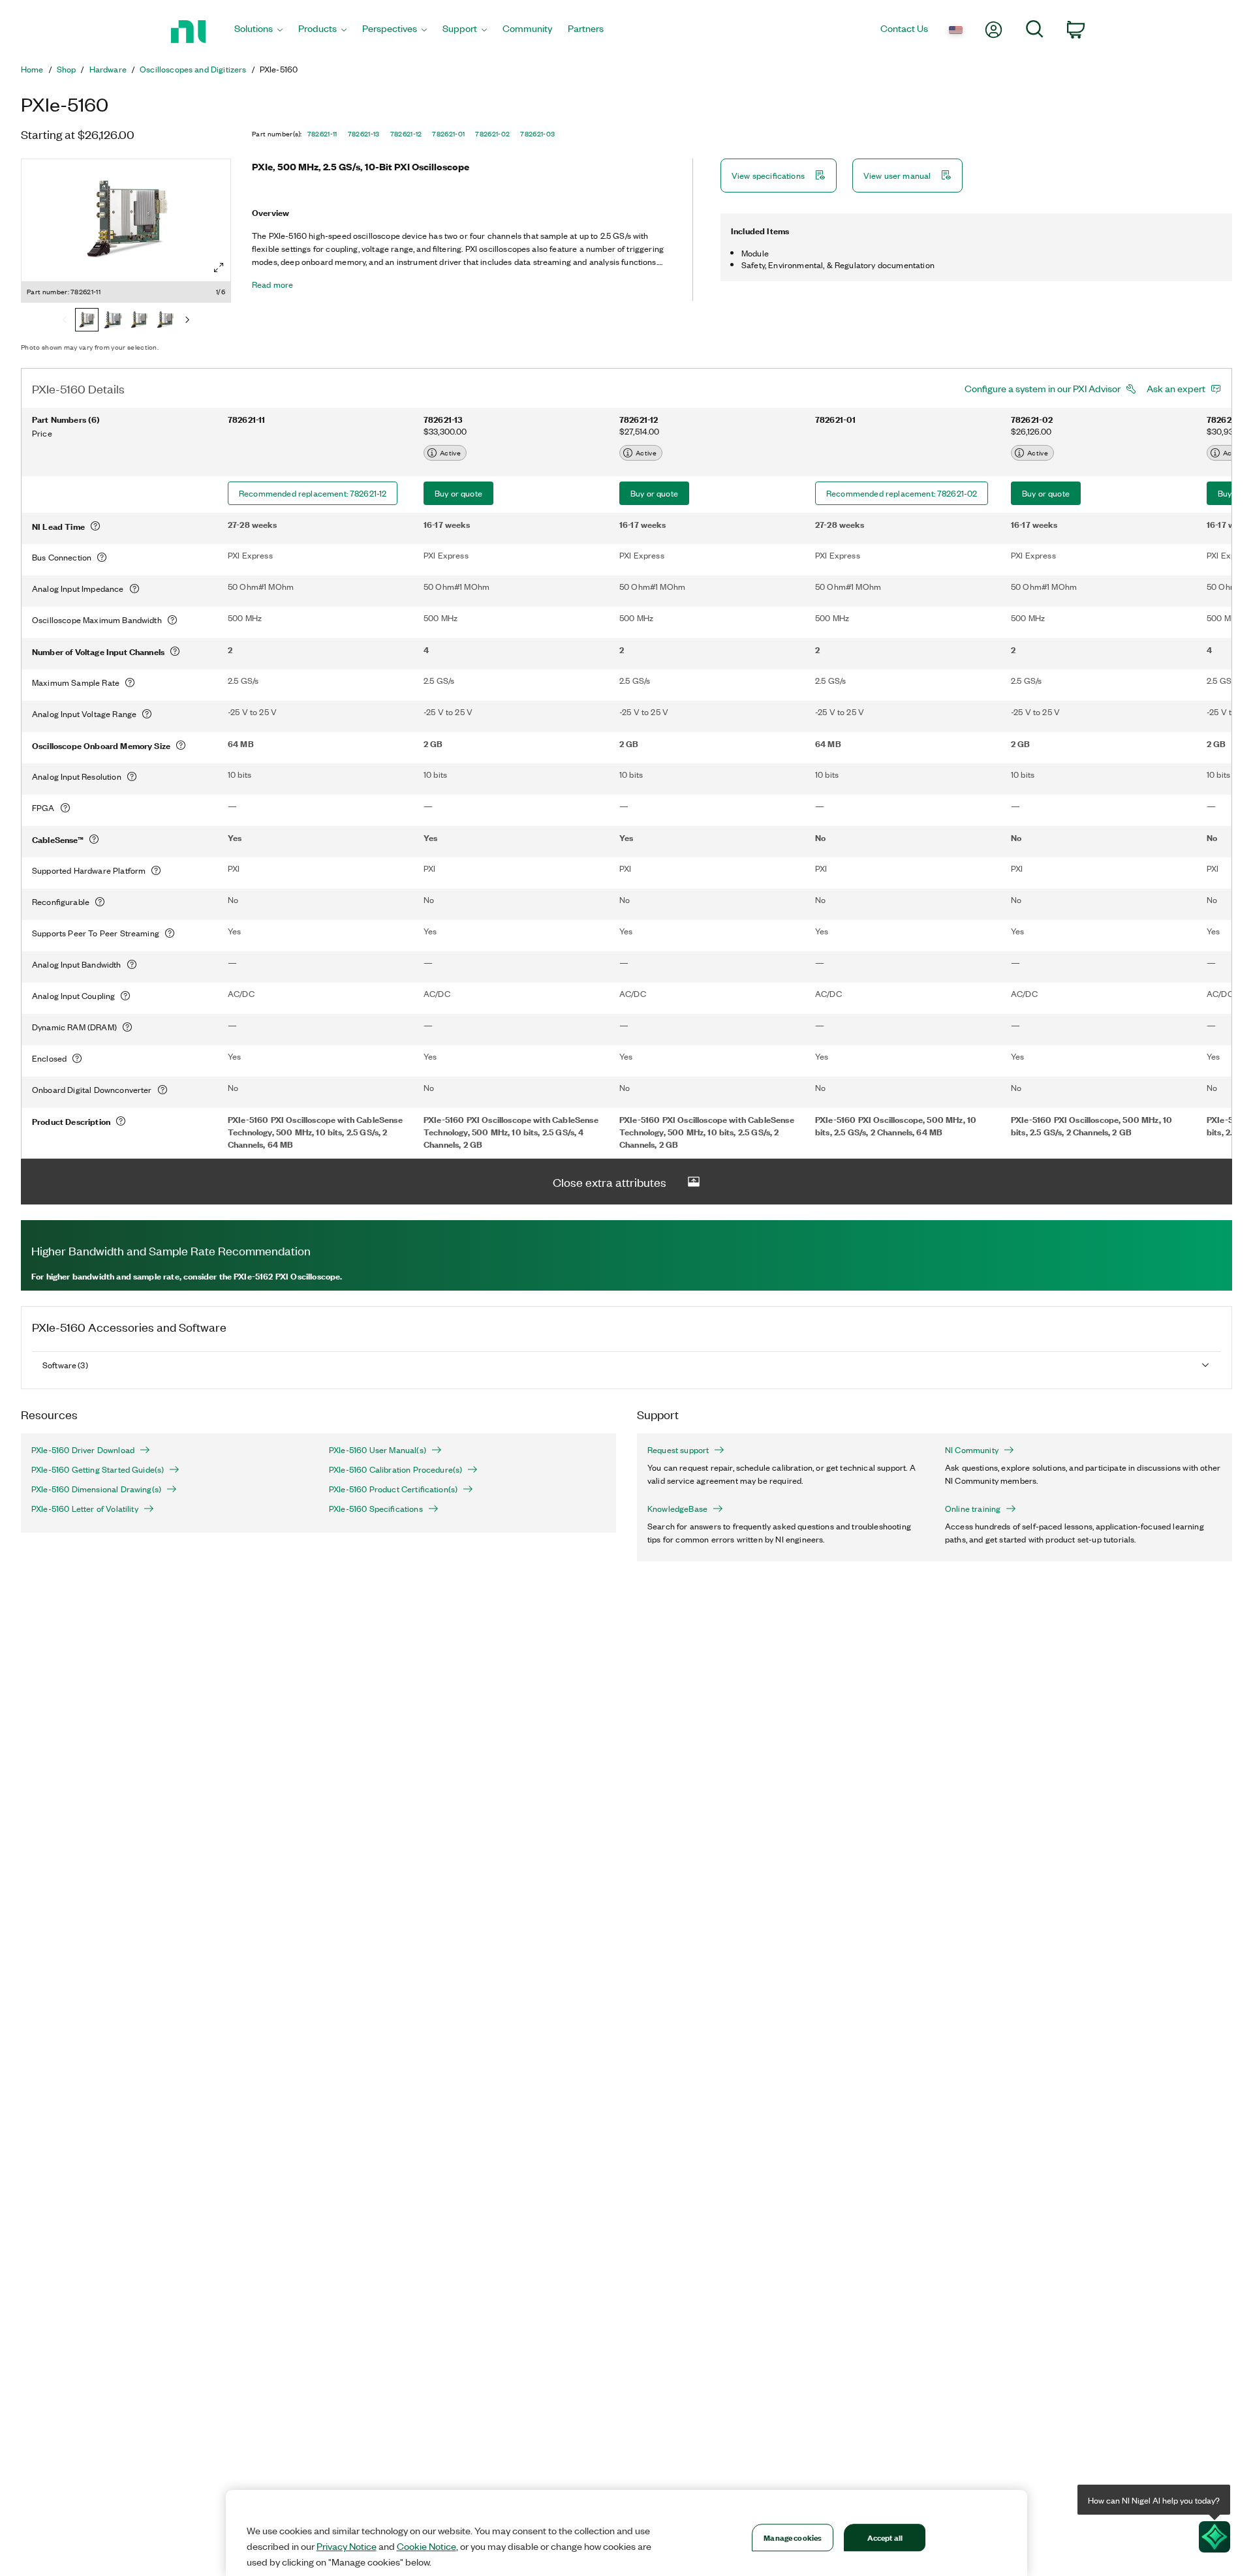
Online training (973, 1509)
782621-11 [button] (322, 134)
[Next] (187, 321)
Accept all (885, 2537)
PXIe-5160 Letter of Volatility (85, 1509)
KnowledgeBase (677, 1509)
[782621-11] (87, 321)
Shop (67, 69)
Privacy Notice (347, 2546)
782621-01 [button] (448, 134)
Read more (272, 284)
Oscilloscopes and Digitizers (193, 69)
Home (32, 69)
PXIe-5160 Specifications (376, 1509)
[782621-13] (113, 321)
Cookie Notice (426, 2546)
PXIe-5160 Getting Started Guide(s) (98, 1469)
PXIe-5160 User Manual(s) (378, 1450)
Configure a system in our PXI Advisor (1043, 388)
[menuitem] (258, 32)
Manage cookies (793, 2537)
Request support (678, 1450)
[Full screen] (219, 268)
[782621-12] (139, 321)
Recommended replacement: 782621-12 (313, 493)
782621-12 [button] (406, 134)
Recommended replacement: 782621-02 (902, 493)
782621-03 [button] (537, 134)
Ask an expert (1176, 388)
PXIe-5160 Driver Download (83, 1450)
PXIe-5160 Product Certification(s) (393, 1489)
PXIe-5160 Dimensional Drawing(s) (96, 1489)
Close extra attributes (610, 1182)
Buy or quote (458, 493)
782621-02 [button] (492, 134)
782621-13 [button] (364, 134)
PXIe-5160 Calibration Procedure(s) (395, 1469)
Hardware (108, 69)
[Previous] (65, 321)
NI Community (972, 1450)
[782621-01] (165, 321)
